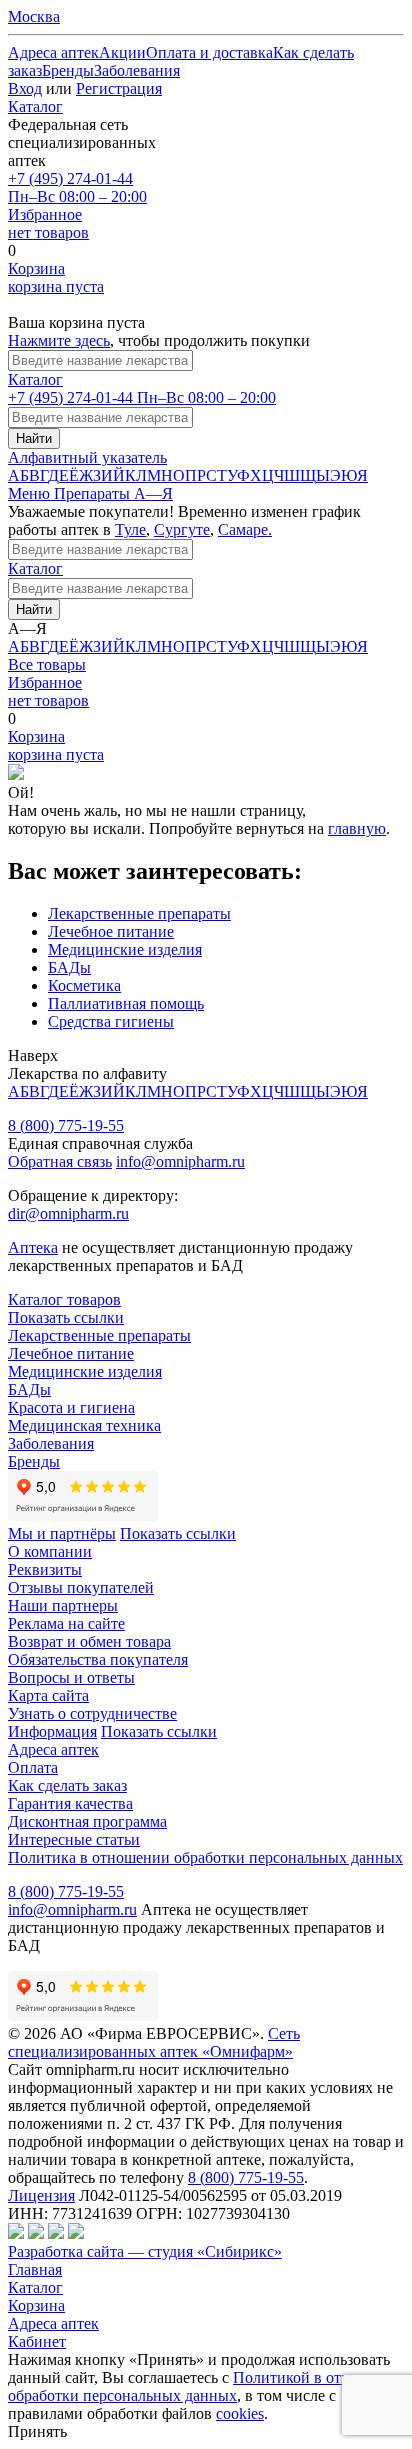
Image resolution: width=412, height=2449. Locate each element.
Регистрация (119, 88)
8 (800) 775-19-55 (66, 1125)
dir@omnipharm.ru (68, 1213)
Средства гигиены (111, 1021)
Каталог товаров (64, 1299)
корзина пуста (56, 277)
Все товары (47, 664)
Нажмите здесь (59, 340)
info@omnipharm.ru (180, 1161)
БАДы (69, 967)
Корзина (36, 2305)
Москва (34, 16)
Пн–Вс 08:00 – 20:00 (77, 187)
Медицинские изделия (125, 949)
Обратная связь (60, 1161)
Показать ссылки (66, 1317)
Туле (130, 529)
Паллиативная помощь (126, 1003)
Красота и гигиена (71, 1407)
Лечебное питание (111, 931)
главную (357, 828)
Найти (34, 438)
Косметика (84, 985)
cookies (240, 2413)
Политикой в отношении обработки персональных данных (206, 2386)
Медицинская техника (84, 1425)
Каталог (35, 106)
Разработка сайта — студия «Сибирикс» (145, 2251)
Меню (31, 493)
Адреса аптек (53, 2323)
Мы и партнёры (62, 1533)
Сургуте (182, 529)
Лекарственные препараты (139, 913)
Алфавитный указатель (87, 457)
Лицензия (41, 2195)
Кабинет (37, 2341)
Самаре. (245, 529)
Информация (52, 1731)
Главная (35, 2269)
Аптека (33, 1247)
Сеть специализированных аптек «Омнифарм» (154, 2042)
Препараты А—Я (113, 493)
